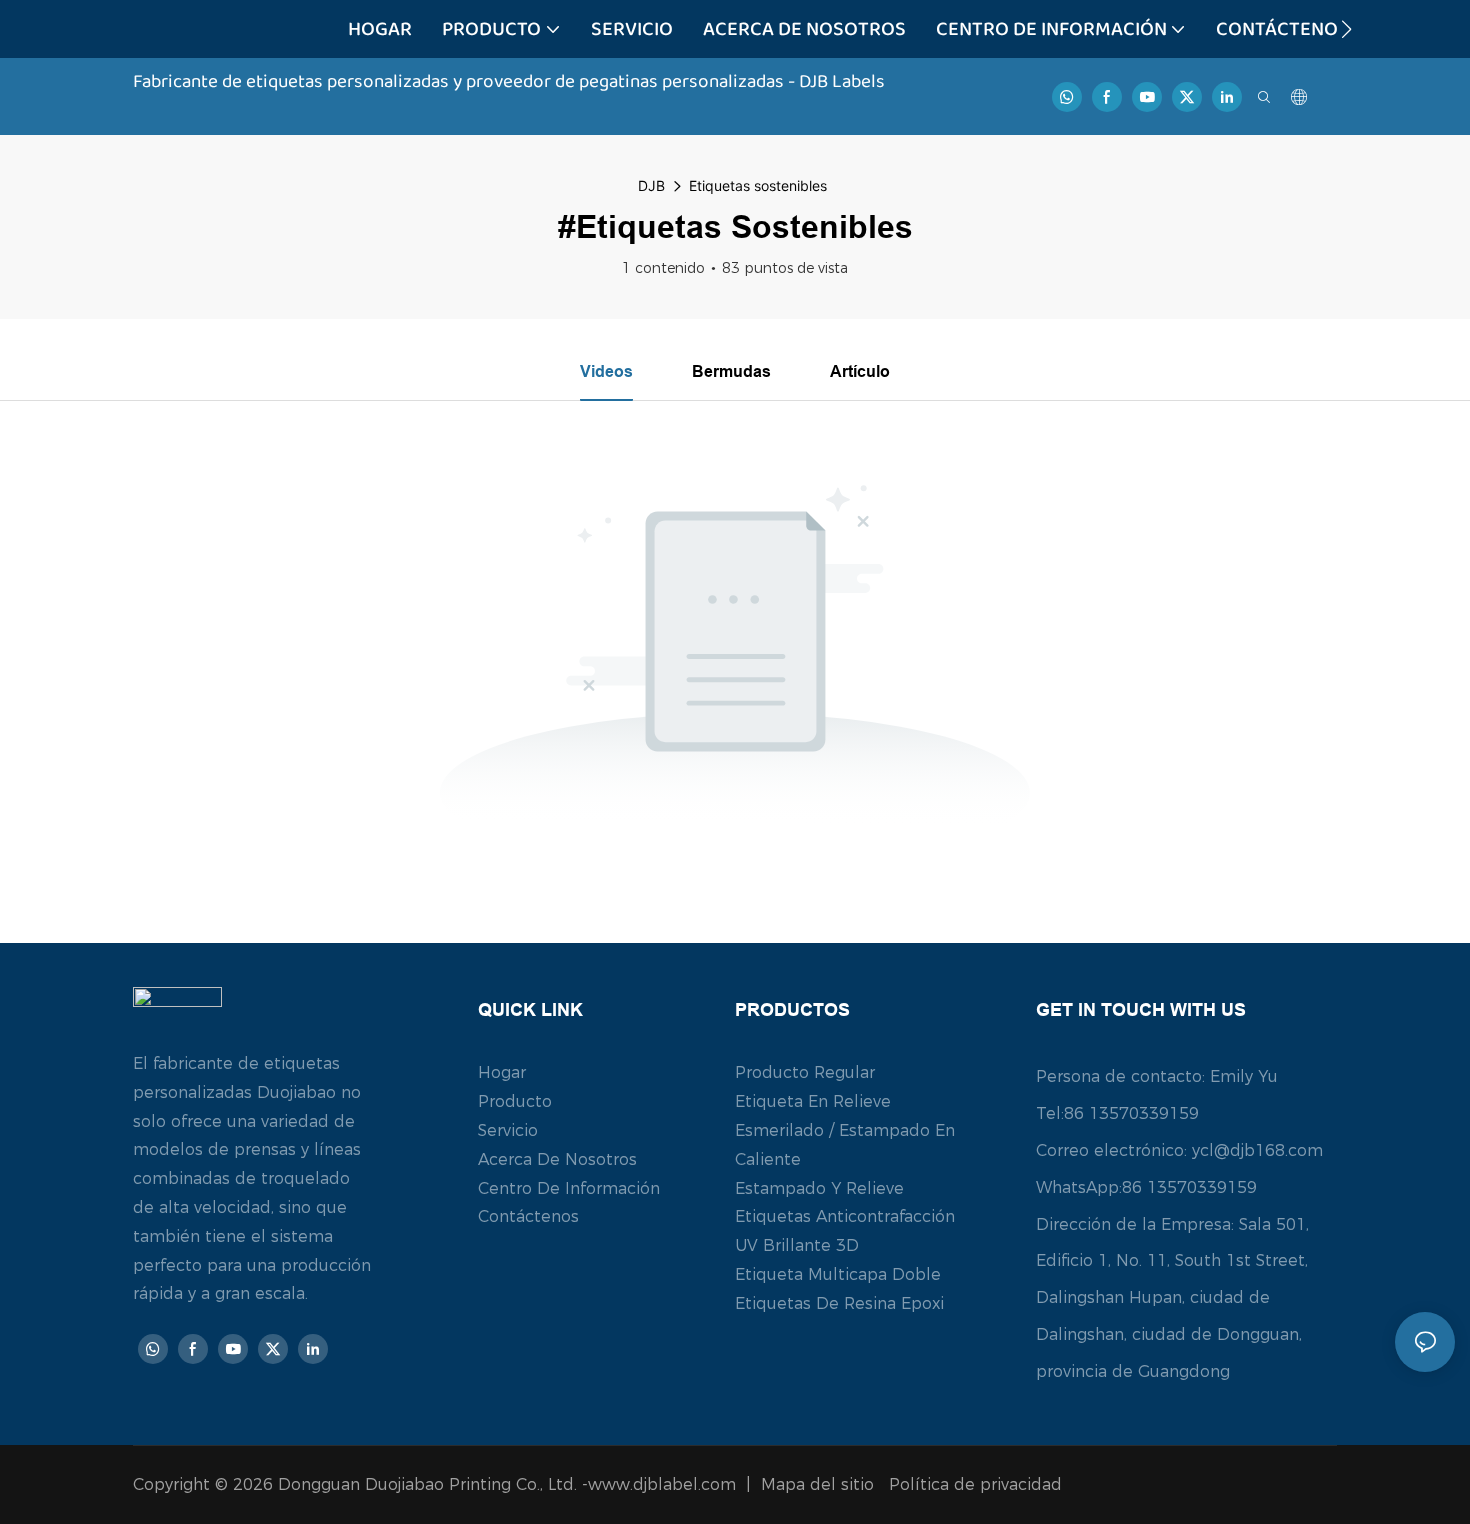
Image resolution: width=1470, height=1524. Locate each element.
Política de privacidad (975, 1484)
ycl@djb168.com (1257, 1150)
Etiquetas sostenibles (758, 185)
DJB (651, 185)
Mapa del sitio (820, 1484)
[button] (1346, 29)
